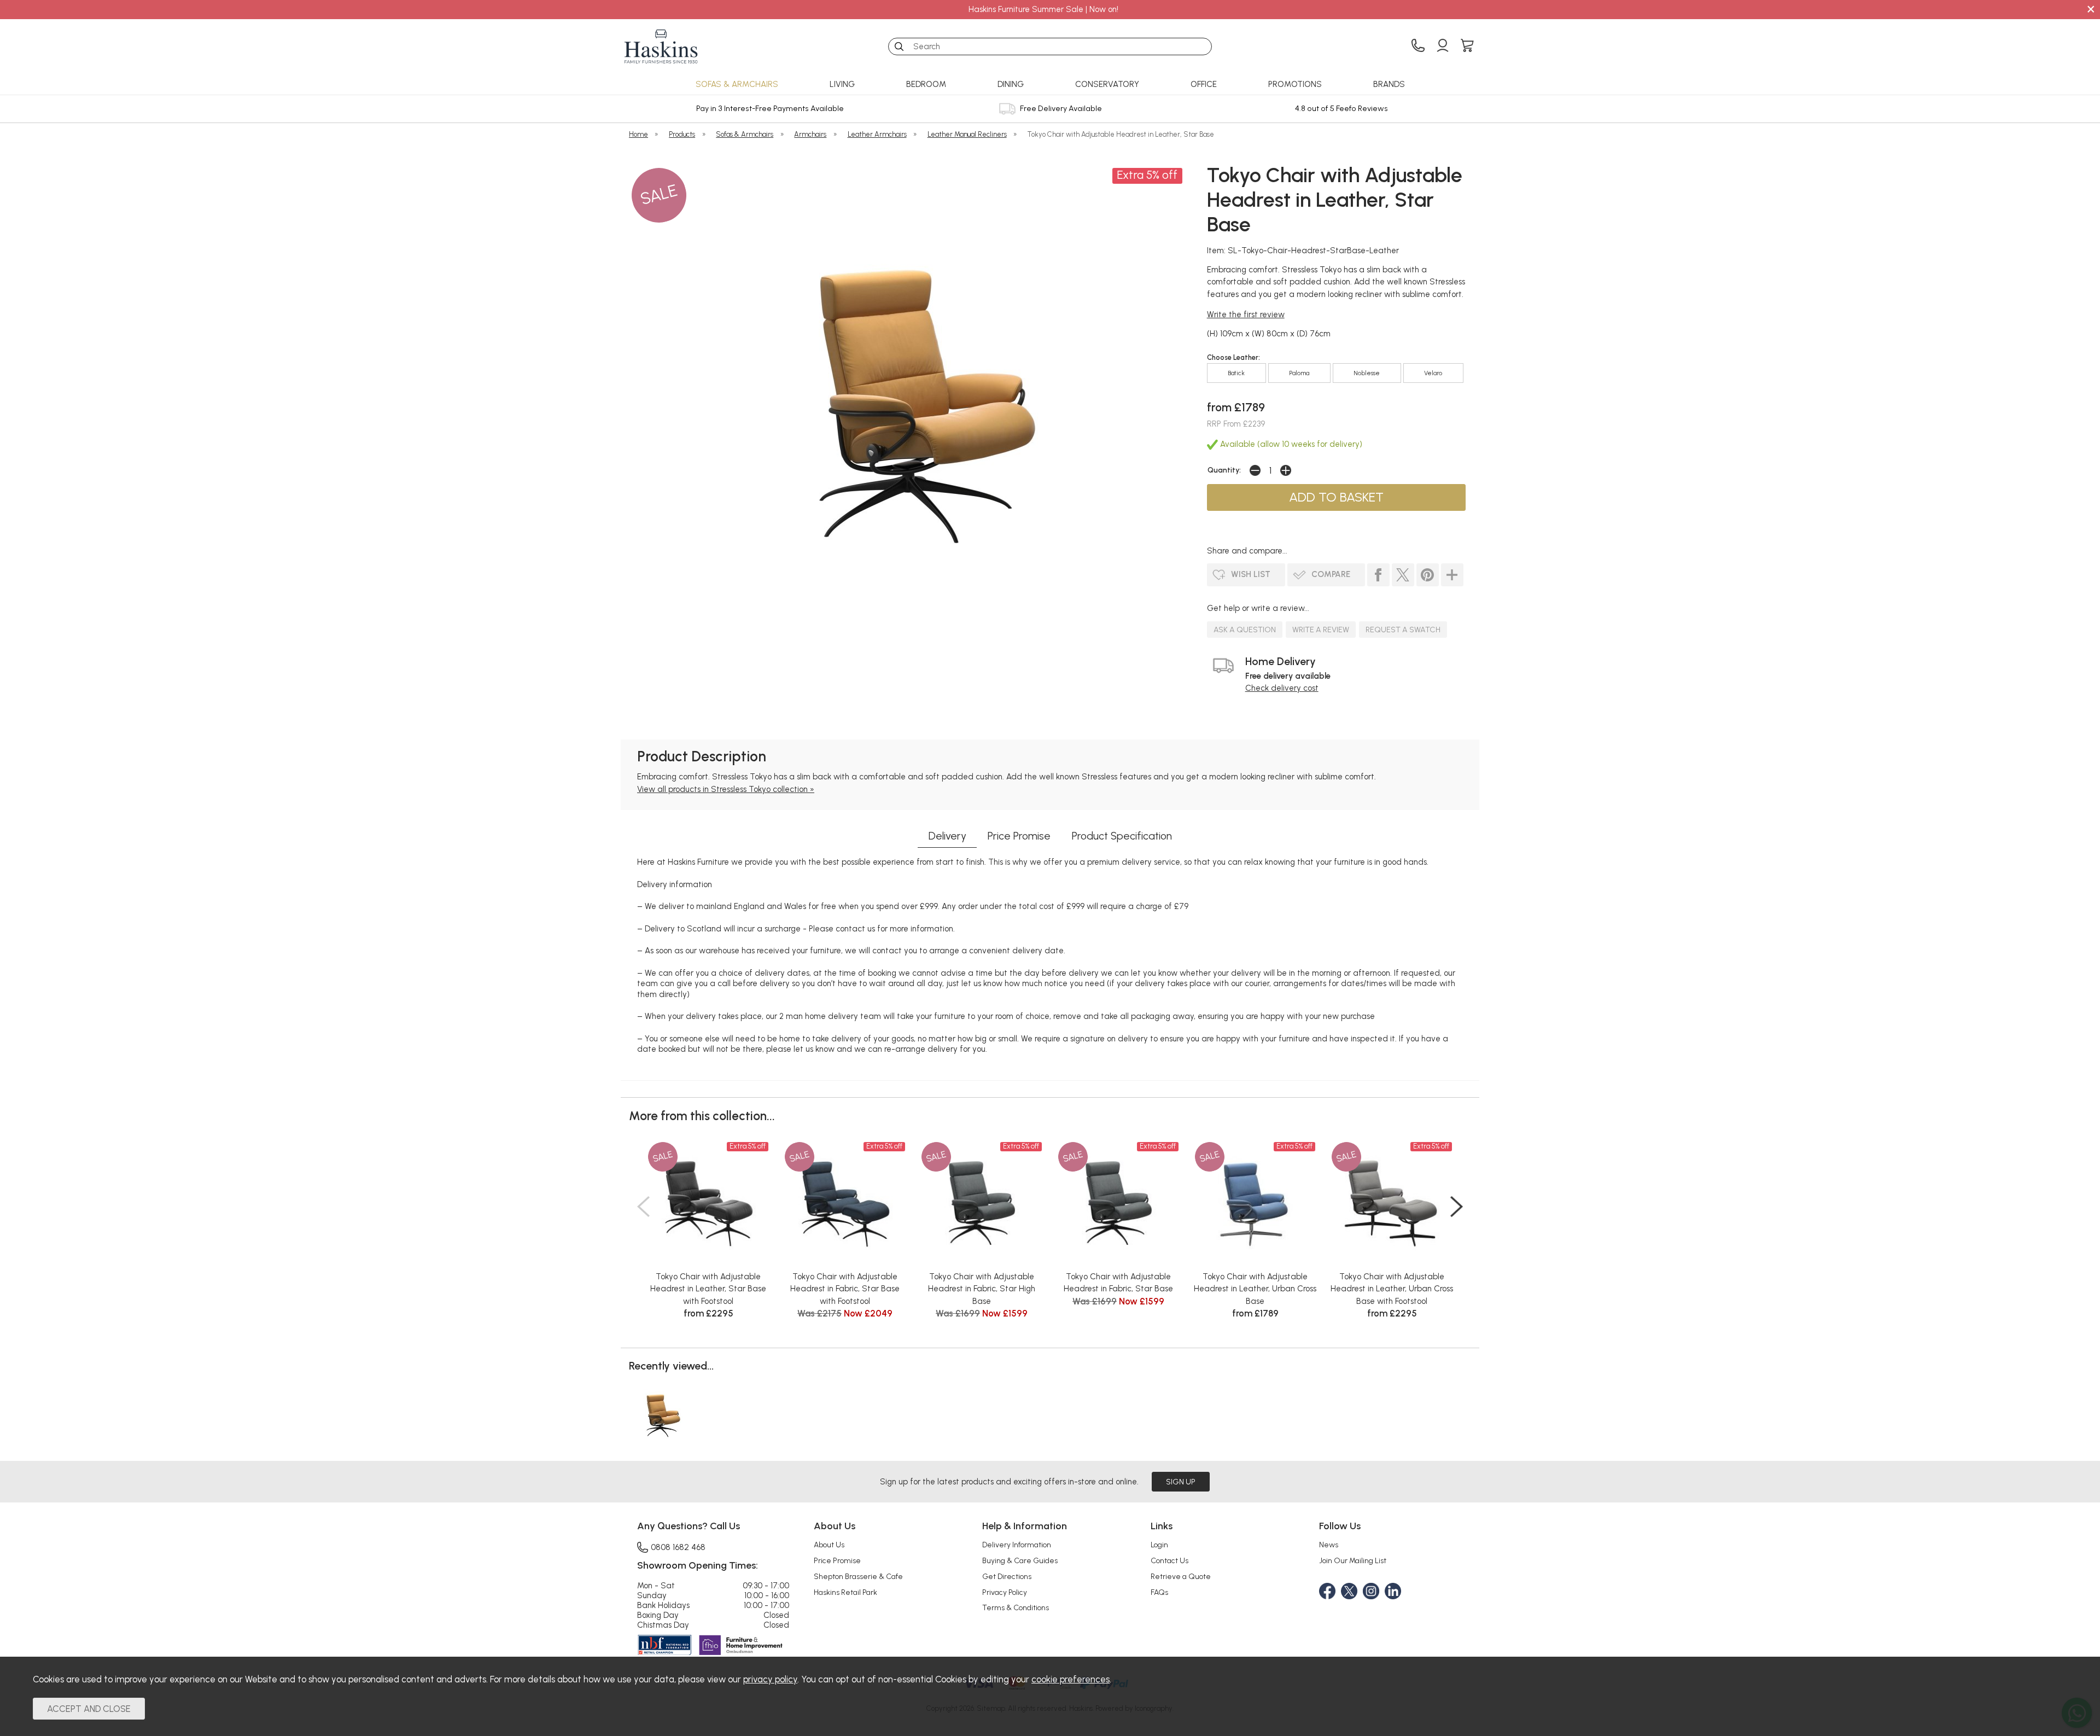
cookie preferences (1071, 1679)
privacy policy (770, 1679)
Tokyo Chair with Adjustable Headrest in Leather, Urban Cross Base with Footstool (1392, 1289)
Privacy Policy (1005, 1592)
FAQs (1159, 1592)
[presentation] (643, 1207)
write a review (1321, 630)
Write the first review (1246, 314)
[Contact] (1418, 46)
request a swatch (1403, 630)
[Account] (1443, 46)
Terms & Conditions (1016, 1607)
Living (842, 84)
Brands (1389, 84)
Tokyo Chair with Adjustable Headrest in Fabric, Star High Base (982, 1289)
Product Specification (1122, 836)
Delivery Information (1017, 1545)
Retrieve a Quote (1181, 1576)
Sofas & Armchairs (737, 84)
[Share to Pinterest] (1428, 575)
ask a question (1245, 630)
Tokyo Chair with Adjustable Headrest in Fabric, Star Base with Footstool (845, 1289)
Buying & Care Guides (1020, 1560)
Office (1204, 84)
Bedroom (926, 84)
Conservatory (1107, 84)
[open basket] (1467, 46)
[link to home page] (661, 46)
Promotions (1295, 84)
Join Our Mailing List (1353, 1560)
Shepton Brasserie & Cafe (858, 1576)
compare (1331, 574)
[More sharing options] (1452, 575)
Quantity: (1224, 470)
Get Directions (1007, 1576)
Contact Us (1169, 1560)
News (1329, 1545)
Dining (1011, 84)
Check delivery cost (1282, 688)
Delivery (947, 836)
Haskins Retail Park (845, 1592)
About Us (829, 1545)
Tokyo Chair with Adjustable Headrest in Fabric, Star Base (1118, 1283)
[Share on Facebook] (1378, 575)
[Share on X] (1403, 575)
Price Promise (1019, 836)
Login (1159, 1545)
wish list (1251, 574)
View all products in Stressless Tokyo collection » (726, 789)
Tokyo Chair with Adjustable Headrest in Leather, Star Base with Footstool (708, 1289)
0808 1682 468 (678, 1547)
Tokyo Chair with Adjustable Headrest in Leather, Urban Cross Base (1255, 1289)
